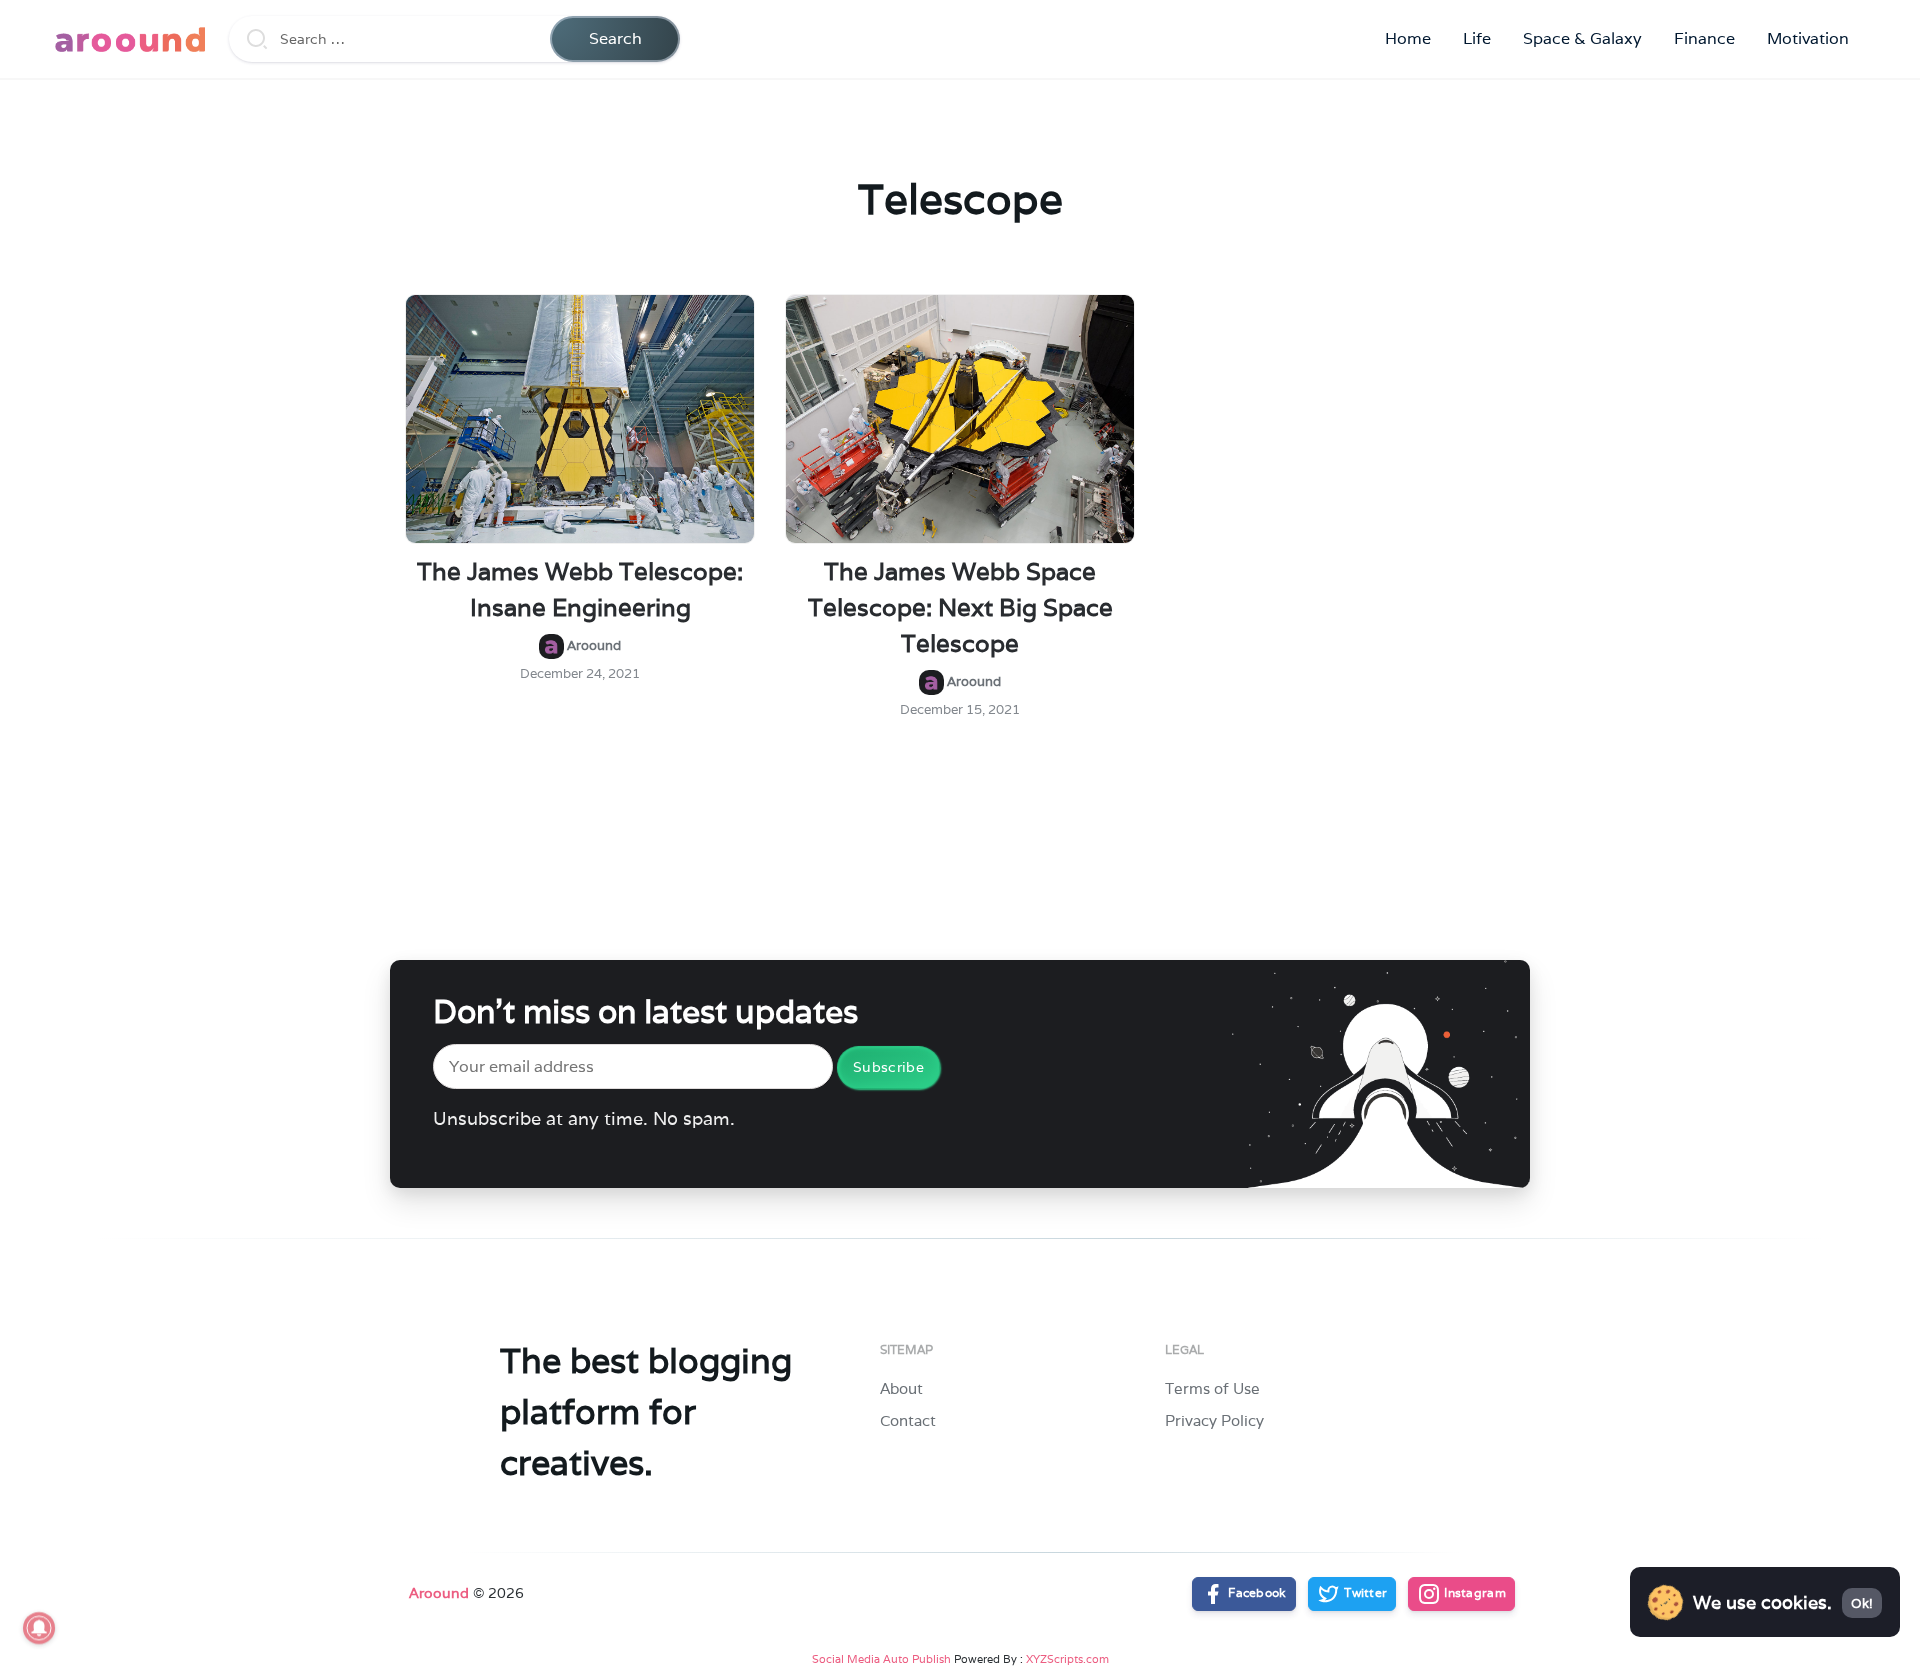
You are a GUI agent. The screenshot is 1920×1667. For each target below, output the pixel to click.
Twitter (1364, 1592)
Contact (908, 1420)
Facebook (1256, 1592)
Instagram (1473, 1592)
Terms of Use (1212, 1388)
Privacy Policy (1214, 1420)
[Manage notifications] (39, 1628)
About (901, 1388)
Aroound (439, 1593)
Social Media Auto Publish (881, 1659)
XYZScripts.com (1067, 1659)
